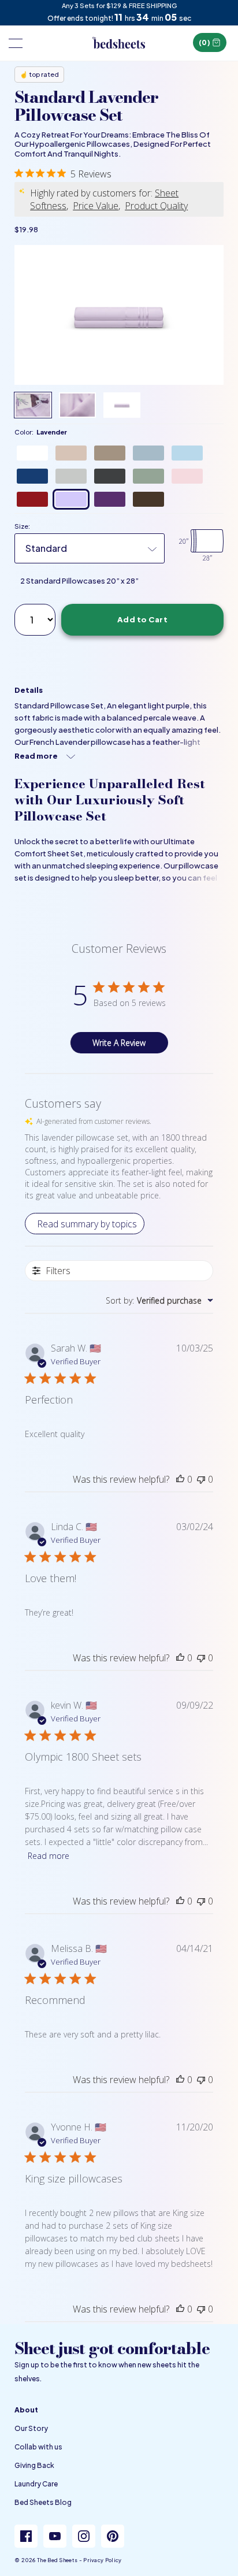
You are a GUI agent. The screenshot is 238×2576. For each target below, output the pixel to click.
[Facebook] (26, 2536)
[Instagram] (84, 2536)
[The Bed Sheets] (119, 43)
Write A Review (119, 1043)
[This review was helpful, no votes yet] (180, 1479)
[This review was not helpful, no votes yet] (201, 1479)
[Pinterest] (113, 2536)
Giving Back (34, 2465)
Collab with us (38, 2447)
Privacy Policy (102, 2560)
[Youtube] (55, 2536)
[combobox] (159, 1300)
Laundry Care (36, 2484)
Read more (49, 1856)
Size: (22, 526)
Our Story (31, 2428)
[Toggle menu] (14, 43)
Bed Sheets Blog (43, 2502)
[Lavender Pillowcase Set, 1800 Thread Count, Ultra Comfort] (119, 315)
